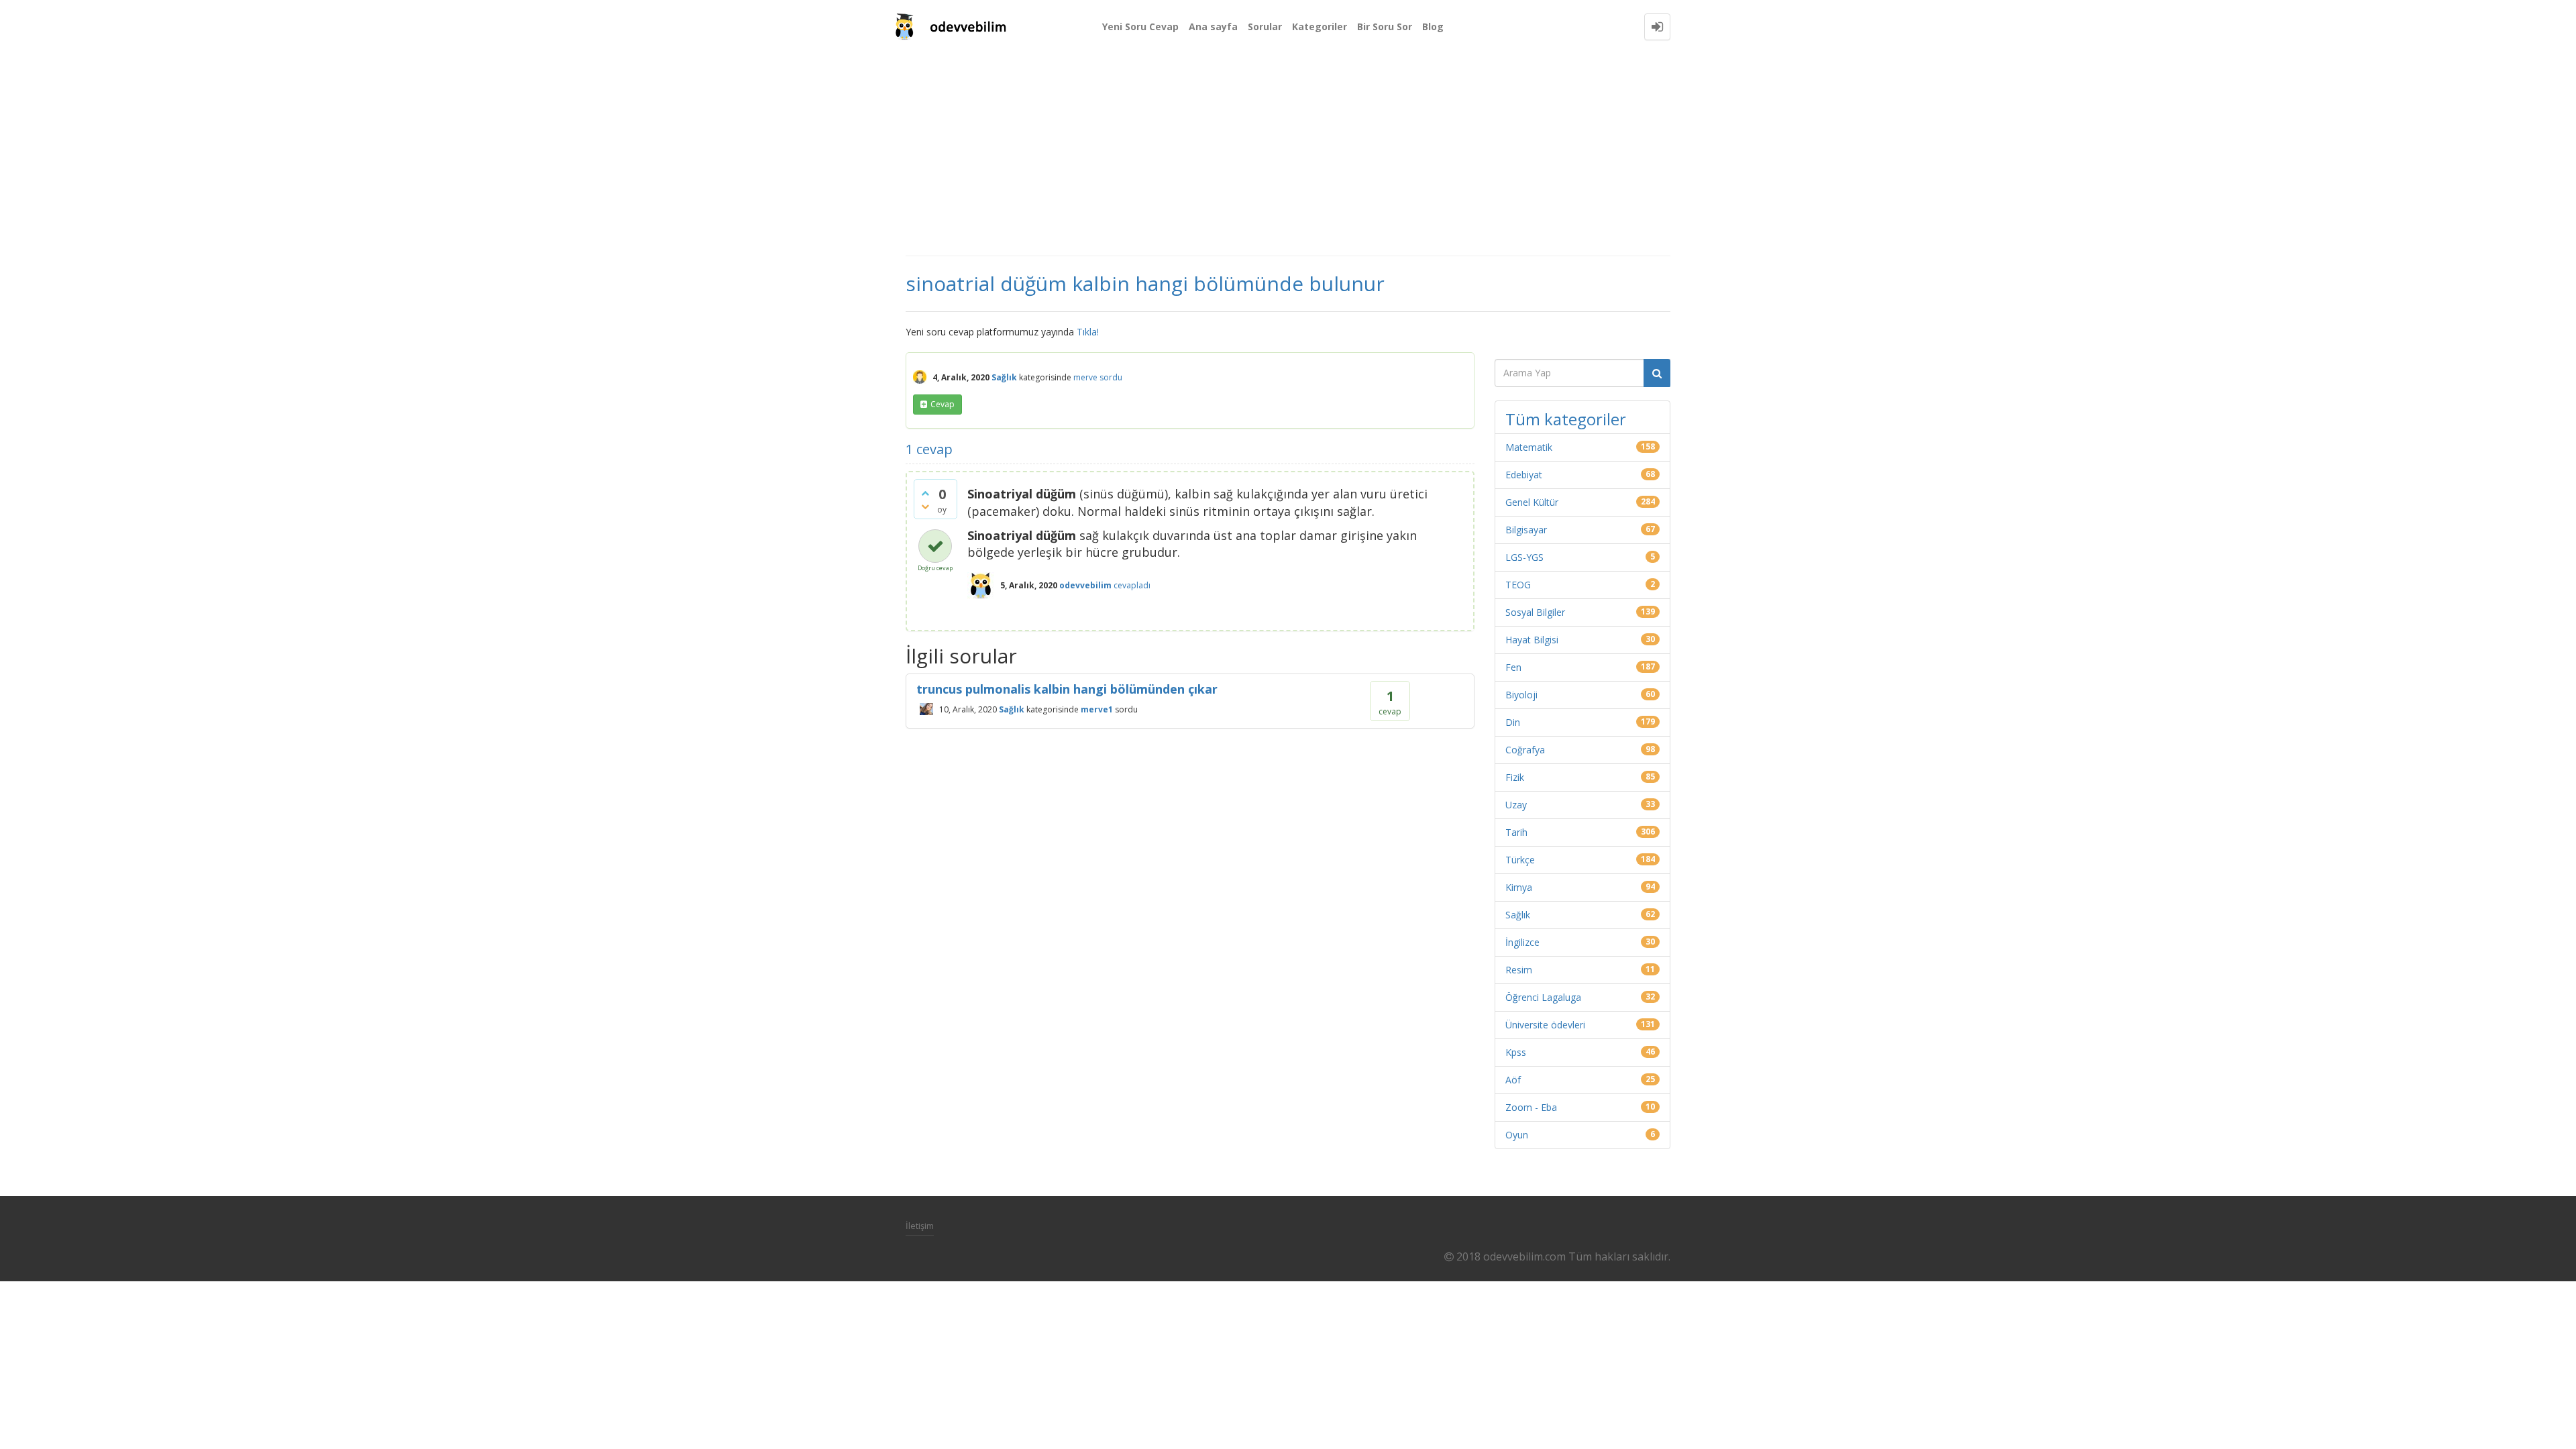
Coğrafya (1525, 750)
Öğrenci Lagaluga (1543, 997)
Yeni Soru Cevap (1140, 26)
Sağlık (1004, 377)
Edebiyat (1524, 475)
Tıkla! (1088, 332)
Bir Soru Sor (1385, 26)
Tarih (1516, 832)
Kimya (1519, 887)
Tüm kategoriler (1566, 419)
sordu (1111, 377)
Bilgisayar (1526, 530)
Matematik (1529, 447)
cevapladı (1132, 585)
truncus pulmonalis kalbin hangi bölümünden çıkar (1067, 689)
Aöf (1513, 1080)
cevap (943, 404)
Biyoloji (1521, 695)
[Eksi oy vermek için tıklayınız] (925, 506)
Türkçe (1520, 860)
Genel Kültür (1532, 502)
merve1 (1097, 709)
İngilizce (1522, 942)
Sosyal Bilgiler (1535, 612)
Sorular (1265, 26)
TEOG (1518, 585)
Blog (1433, 26)
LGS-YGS (1524, 557)
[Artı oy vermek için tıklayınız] (925, 493)
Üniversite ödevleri (1545, 1025)
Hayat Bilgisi (1532, 640)
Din (1513, 722)
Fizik (1515, 777)
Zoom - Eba (1531, 1107)
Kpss (1516, 1052)
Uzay (1516, 805)
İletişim (920, 1226)
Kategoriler (1320, 26)
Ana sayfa (1213, 26)
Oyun (1517, 1135)
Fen (1513, 667)
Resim (1519, 970)
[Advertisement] (1288, 154)
